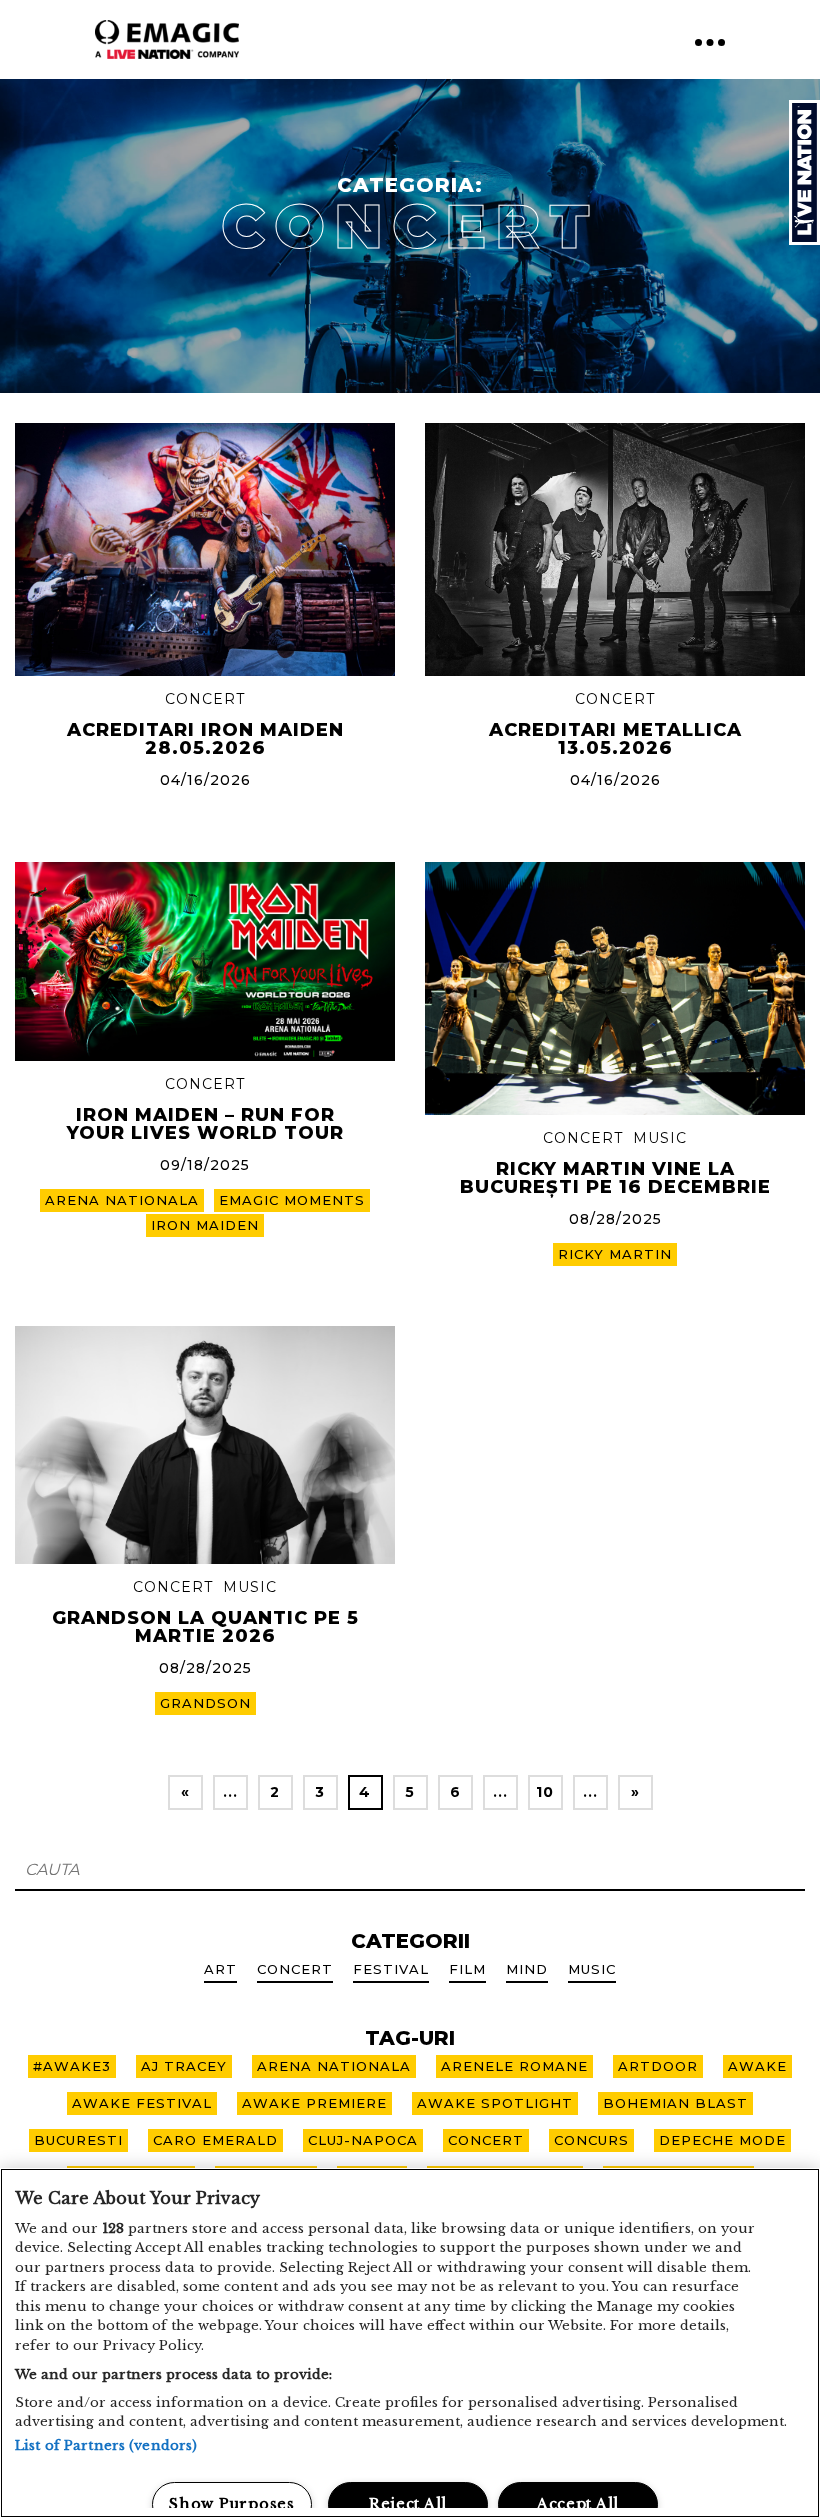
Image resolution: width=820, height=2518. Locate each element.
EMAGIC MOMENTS (292, 1200)
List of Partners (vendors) (106, 2445)
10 (545, 1792)
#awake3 (72, 2066)
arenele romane (514, 2066)
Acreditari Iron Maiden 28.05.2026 (205, 739)
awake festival (142, 2103)
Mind (527, 1969)
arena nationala (122, 1200)
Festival (391, 1969)
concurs (591, 2140)
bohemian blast (675, 2103)
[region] (410, 2343)
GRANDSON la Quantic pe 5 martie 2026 (205, 1627)
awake (757, 2066)
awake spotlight (495, 2103)
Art (220, 1969)
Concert (205, 699)
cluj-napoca (363, 2140)
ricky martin (615, 1254)
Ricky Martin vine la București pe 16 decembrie (615, 1178)
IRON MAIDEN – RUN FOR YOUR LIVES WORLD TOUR (205, 1124)
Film (467, 1969)
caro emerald (215, 2140)
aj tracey (184, 2066)
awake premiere (314, 2103)
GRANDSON (205, 1703)
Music (660, 1138)
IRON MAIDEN (205, 1225)
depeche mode (722, 2140)
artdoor (658, 2066)
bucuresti (78, 2140)
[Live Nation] (804, 172)
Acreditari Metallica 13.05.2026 (615, 739)
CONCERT (486, 2140)
